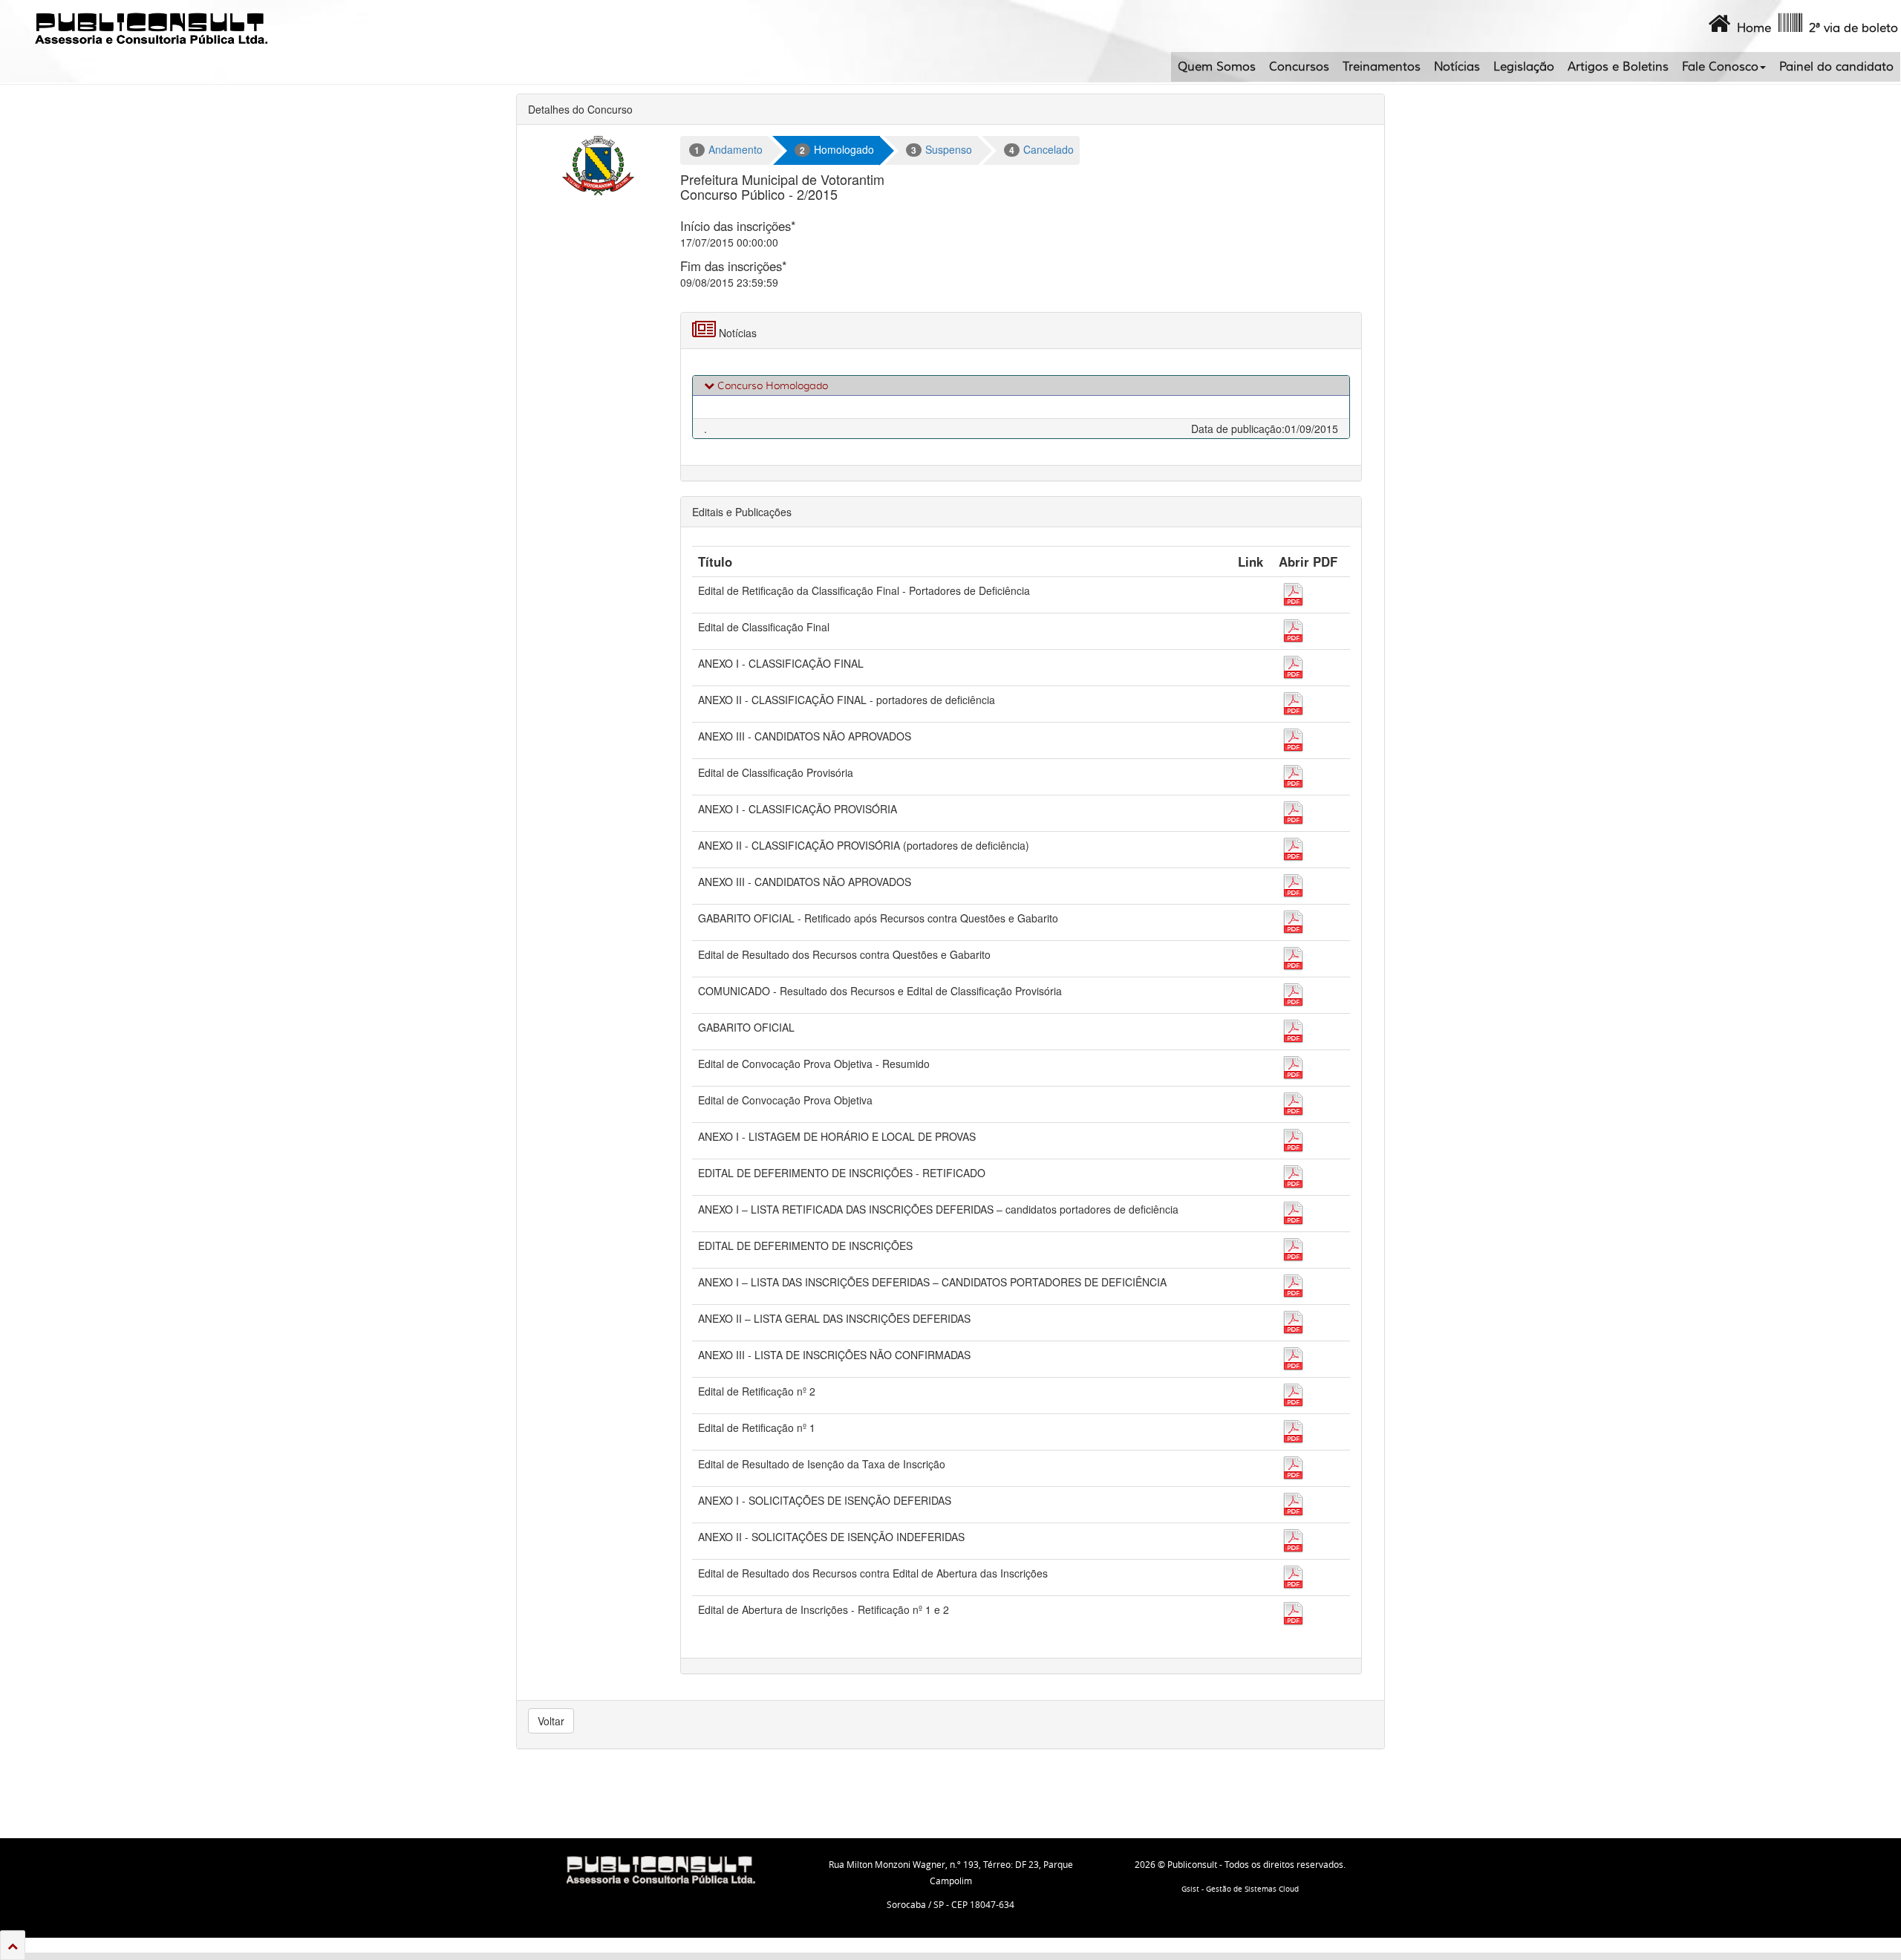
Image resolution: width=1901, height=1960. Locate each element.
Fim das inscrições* (734, 266)
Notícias (1457, 67)
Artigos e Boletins (1618, 67)
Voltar (551, 1721)
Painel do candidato (1836, 67)
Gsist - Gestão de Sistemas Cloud (1240, 1889)
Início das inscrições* (738, 226)
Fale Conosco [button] (1720, 67)
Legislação (1524, 67)
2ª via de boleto (1850, 28)
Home (1751, 28)
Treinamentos (1382, 67)
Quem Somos (1217, 67)
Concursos (1299, 67)
